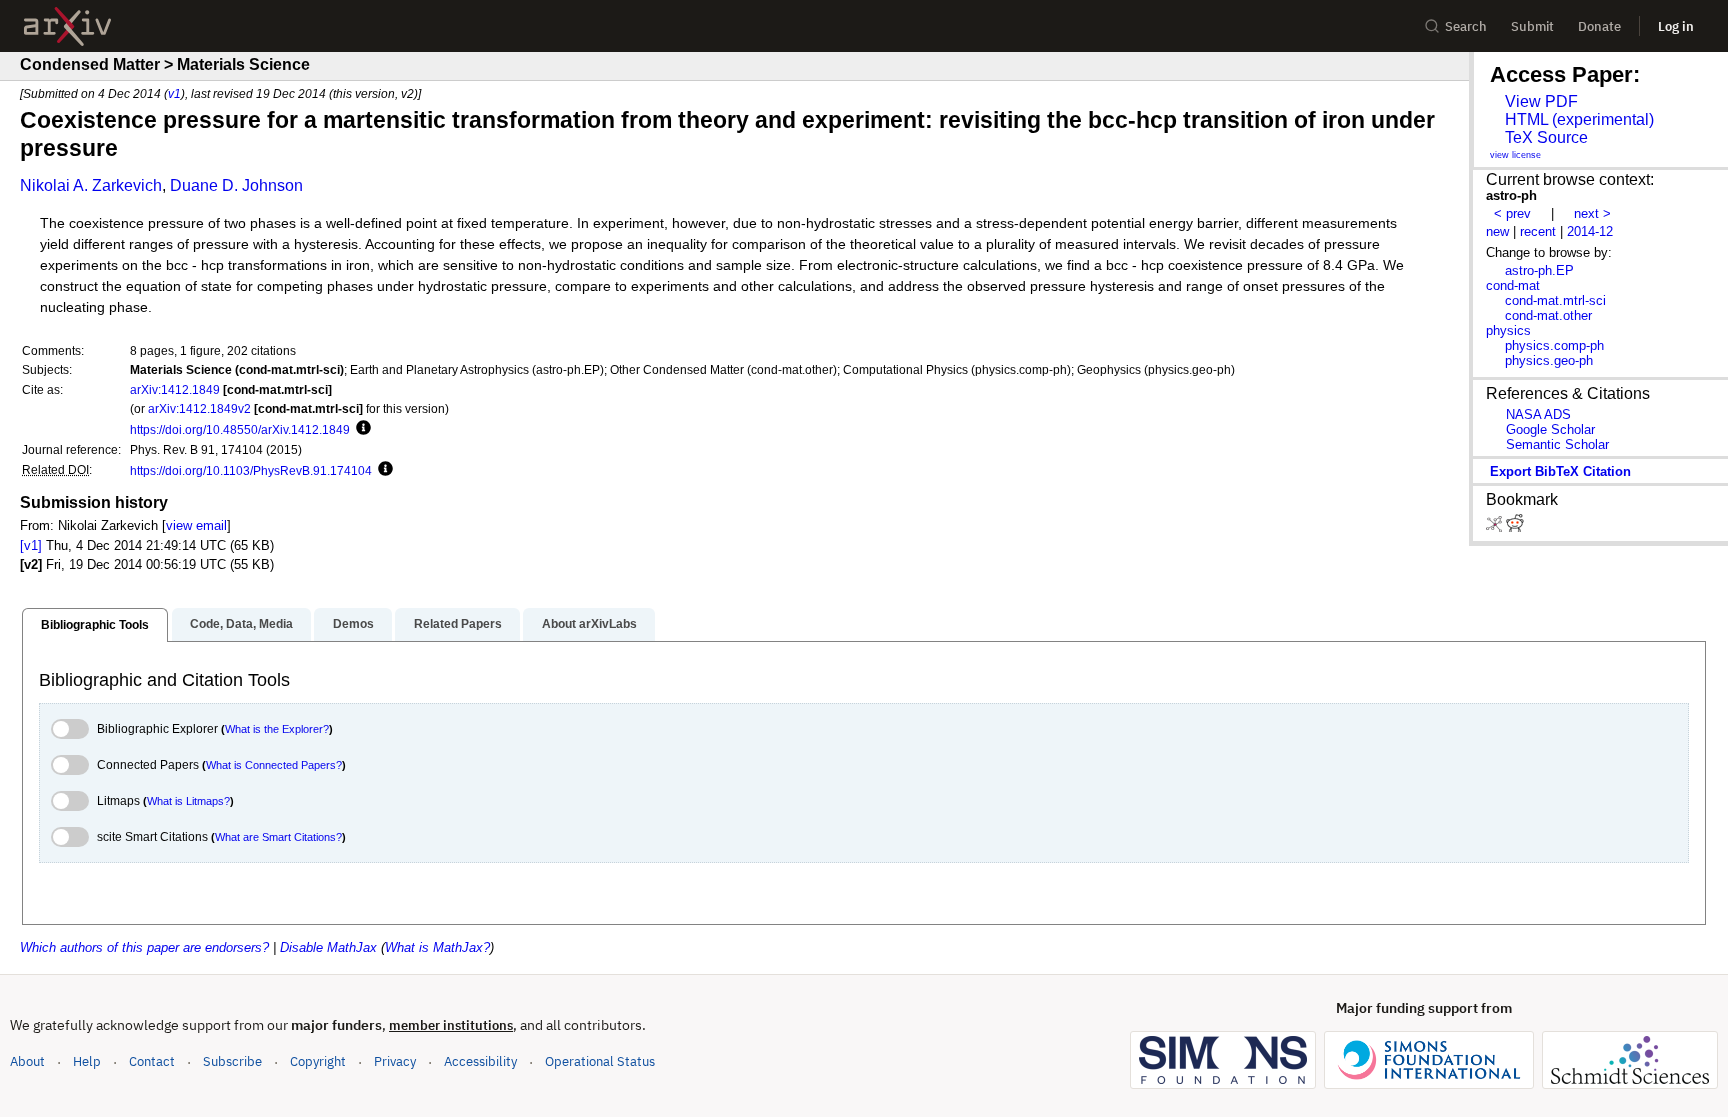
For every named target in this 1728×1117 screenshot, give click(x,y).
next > (1592, 213)
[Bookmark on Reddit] (1515, 527)
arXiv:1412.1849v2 (199, 408)
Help (87, 1061)
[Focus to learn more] (360, 429)
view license (1515, 155)
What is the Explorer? (277, 729)
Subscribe (232, 1061)
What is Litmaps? (188, 801)
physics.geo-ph (1549, 360)
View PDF (1541, 101)
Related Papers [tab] (458, 624)
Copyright (318, 1061)
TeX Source (1546, 137)
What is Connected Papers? (274, 765)
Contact (152, 1061)
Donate (1599, 26)
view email (196, 525)
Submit (1532, 26)
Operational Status (600, 1061)
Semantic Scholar (1557, 444)
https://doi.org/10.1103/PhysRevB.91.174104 (251, 470)
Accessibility (480, 1061)
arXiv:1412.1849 (175, 389)
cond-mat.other (1548, 315)
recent (1538, 231)
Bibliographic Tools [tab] (95, 625)
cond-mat (1513, 285)
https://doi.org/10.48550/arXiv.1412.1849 (240, 429)
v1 (174, 93)
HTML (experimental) (1579, 119)
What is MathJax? (437, 947)
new (1497, 231)
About (27, 1061)
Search (1466, 26)
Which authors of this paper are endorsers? (144, 947)
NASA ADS (1538, 414)
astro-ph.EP (1539, 270)
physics (1508, 330)
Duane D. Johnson (236, 185)
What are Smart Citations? (278, 837)
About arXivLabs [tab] (589, 624)
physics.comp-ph (1554, 345)
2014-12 (1590, 231)
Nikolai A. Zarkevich (91, 185)
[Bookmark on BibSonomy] (1496, 527)
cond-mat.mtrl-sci (1555, 300)
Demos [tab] (353, 624)
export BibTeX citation (1560, 471)
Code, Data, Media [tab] (241, 624)
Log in (1676, 26)
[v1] (31, 545)
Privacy (395, 1061)
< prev (1512, 213)
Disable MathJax (328, 947)
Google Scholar (1550, 429)
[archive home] (67, 26)
